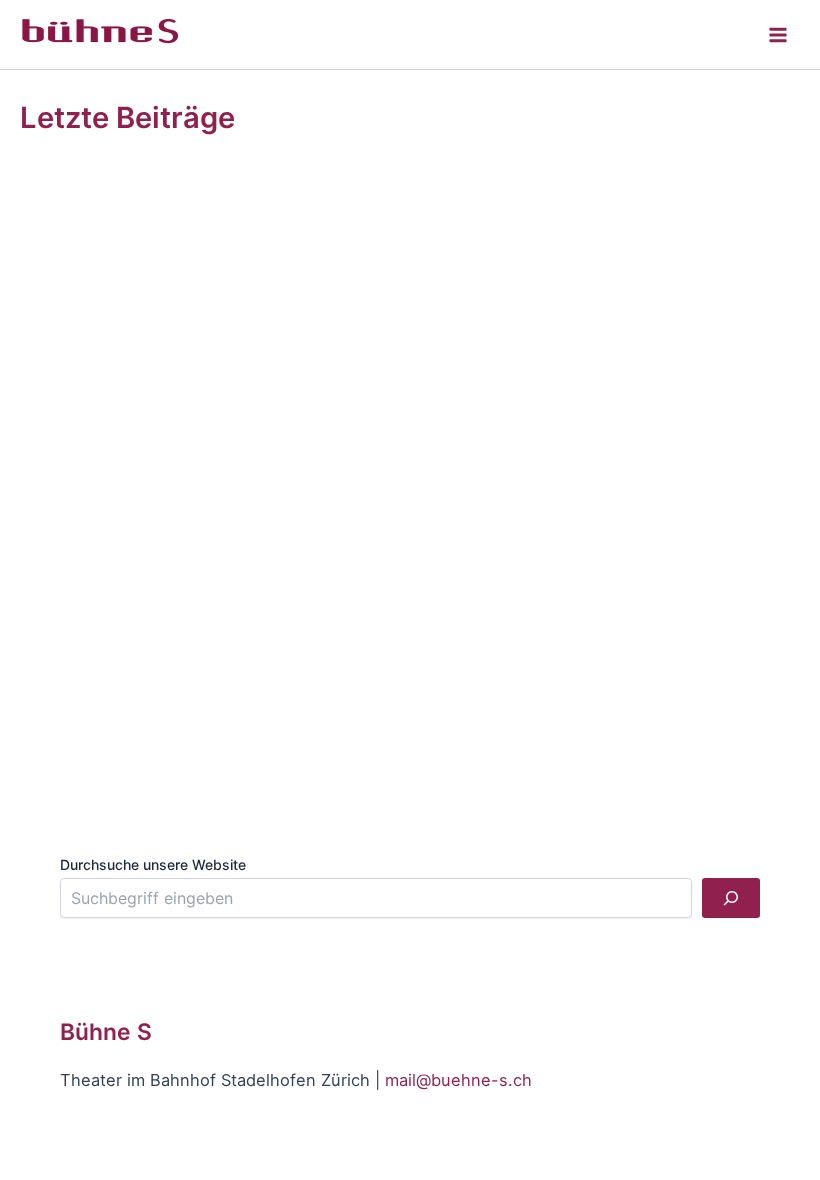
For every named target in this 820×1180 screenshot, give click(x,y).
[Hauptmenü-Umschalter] (777, 34)
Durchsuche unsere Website (153, 864)
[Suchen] (731, 898)
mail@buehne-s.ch (458, 1080)
